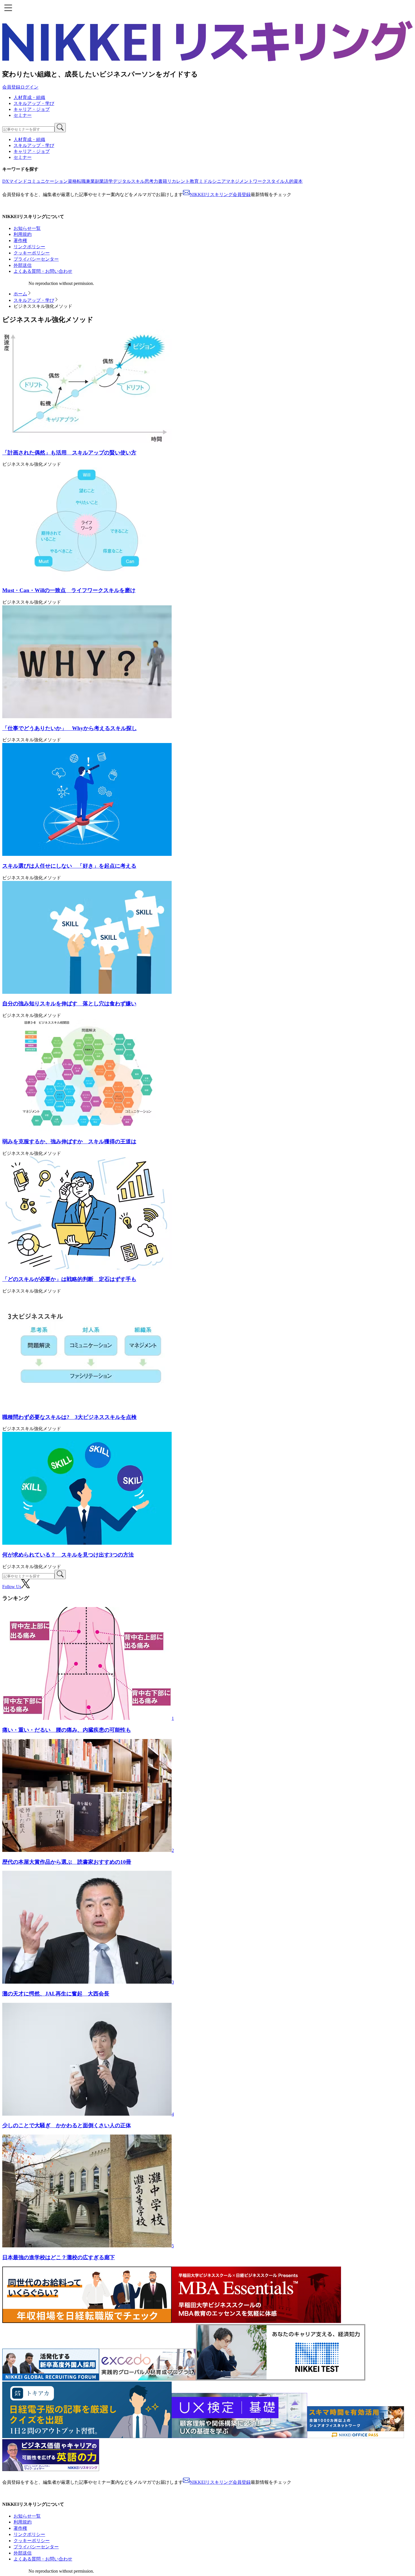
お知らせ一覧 (27, 228)
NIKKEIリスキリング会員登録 (220, 194)
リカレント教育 (183, 181)
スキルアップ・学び (34, 103)
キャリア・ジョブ (32, 109)
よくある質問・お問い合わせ (43, 271)
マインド (18, 181)
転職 (81, 181)
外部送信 (23, 265)
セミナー (23, 115)
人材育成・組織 (29, 97)
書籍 (163, 181)
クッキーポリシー (32, 253)
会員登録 (11, 87)
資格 (72, 181)
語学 (108, 181)
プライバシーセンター (36, 259)
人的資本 (294, 181)
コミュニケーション (47, 181)
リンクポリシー (29, 247)
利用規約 (23, 234)
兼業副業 (95, 181)
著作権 (20, 240)
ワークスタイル (269, 181)
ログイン (29, 87)
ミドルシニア (212, 181)
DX (6, 181)
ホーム (20, 294)
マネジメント (239, 181)
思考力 (151, 181)
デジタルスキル (129, 181)
